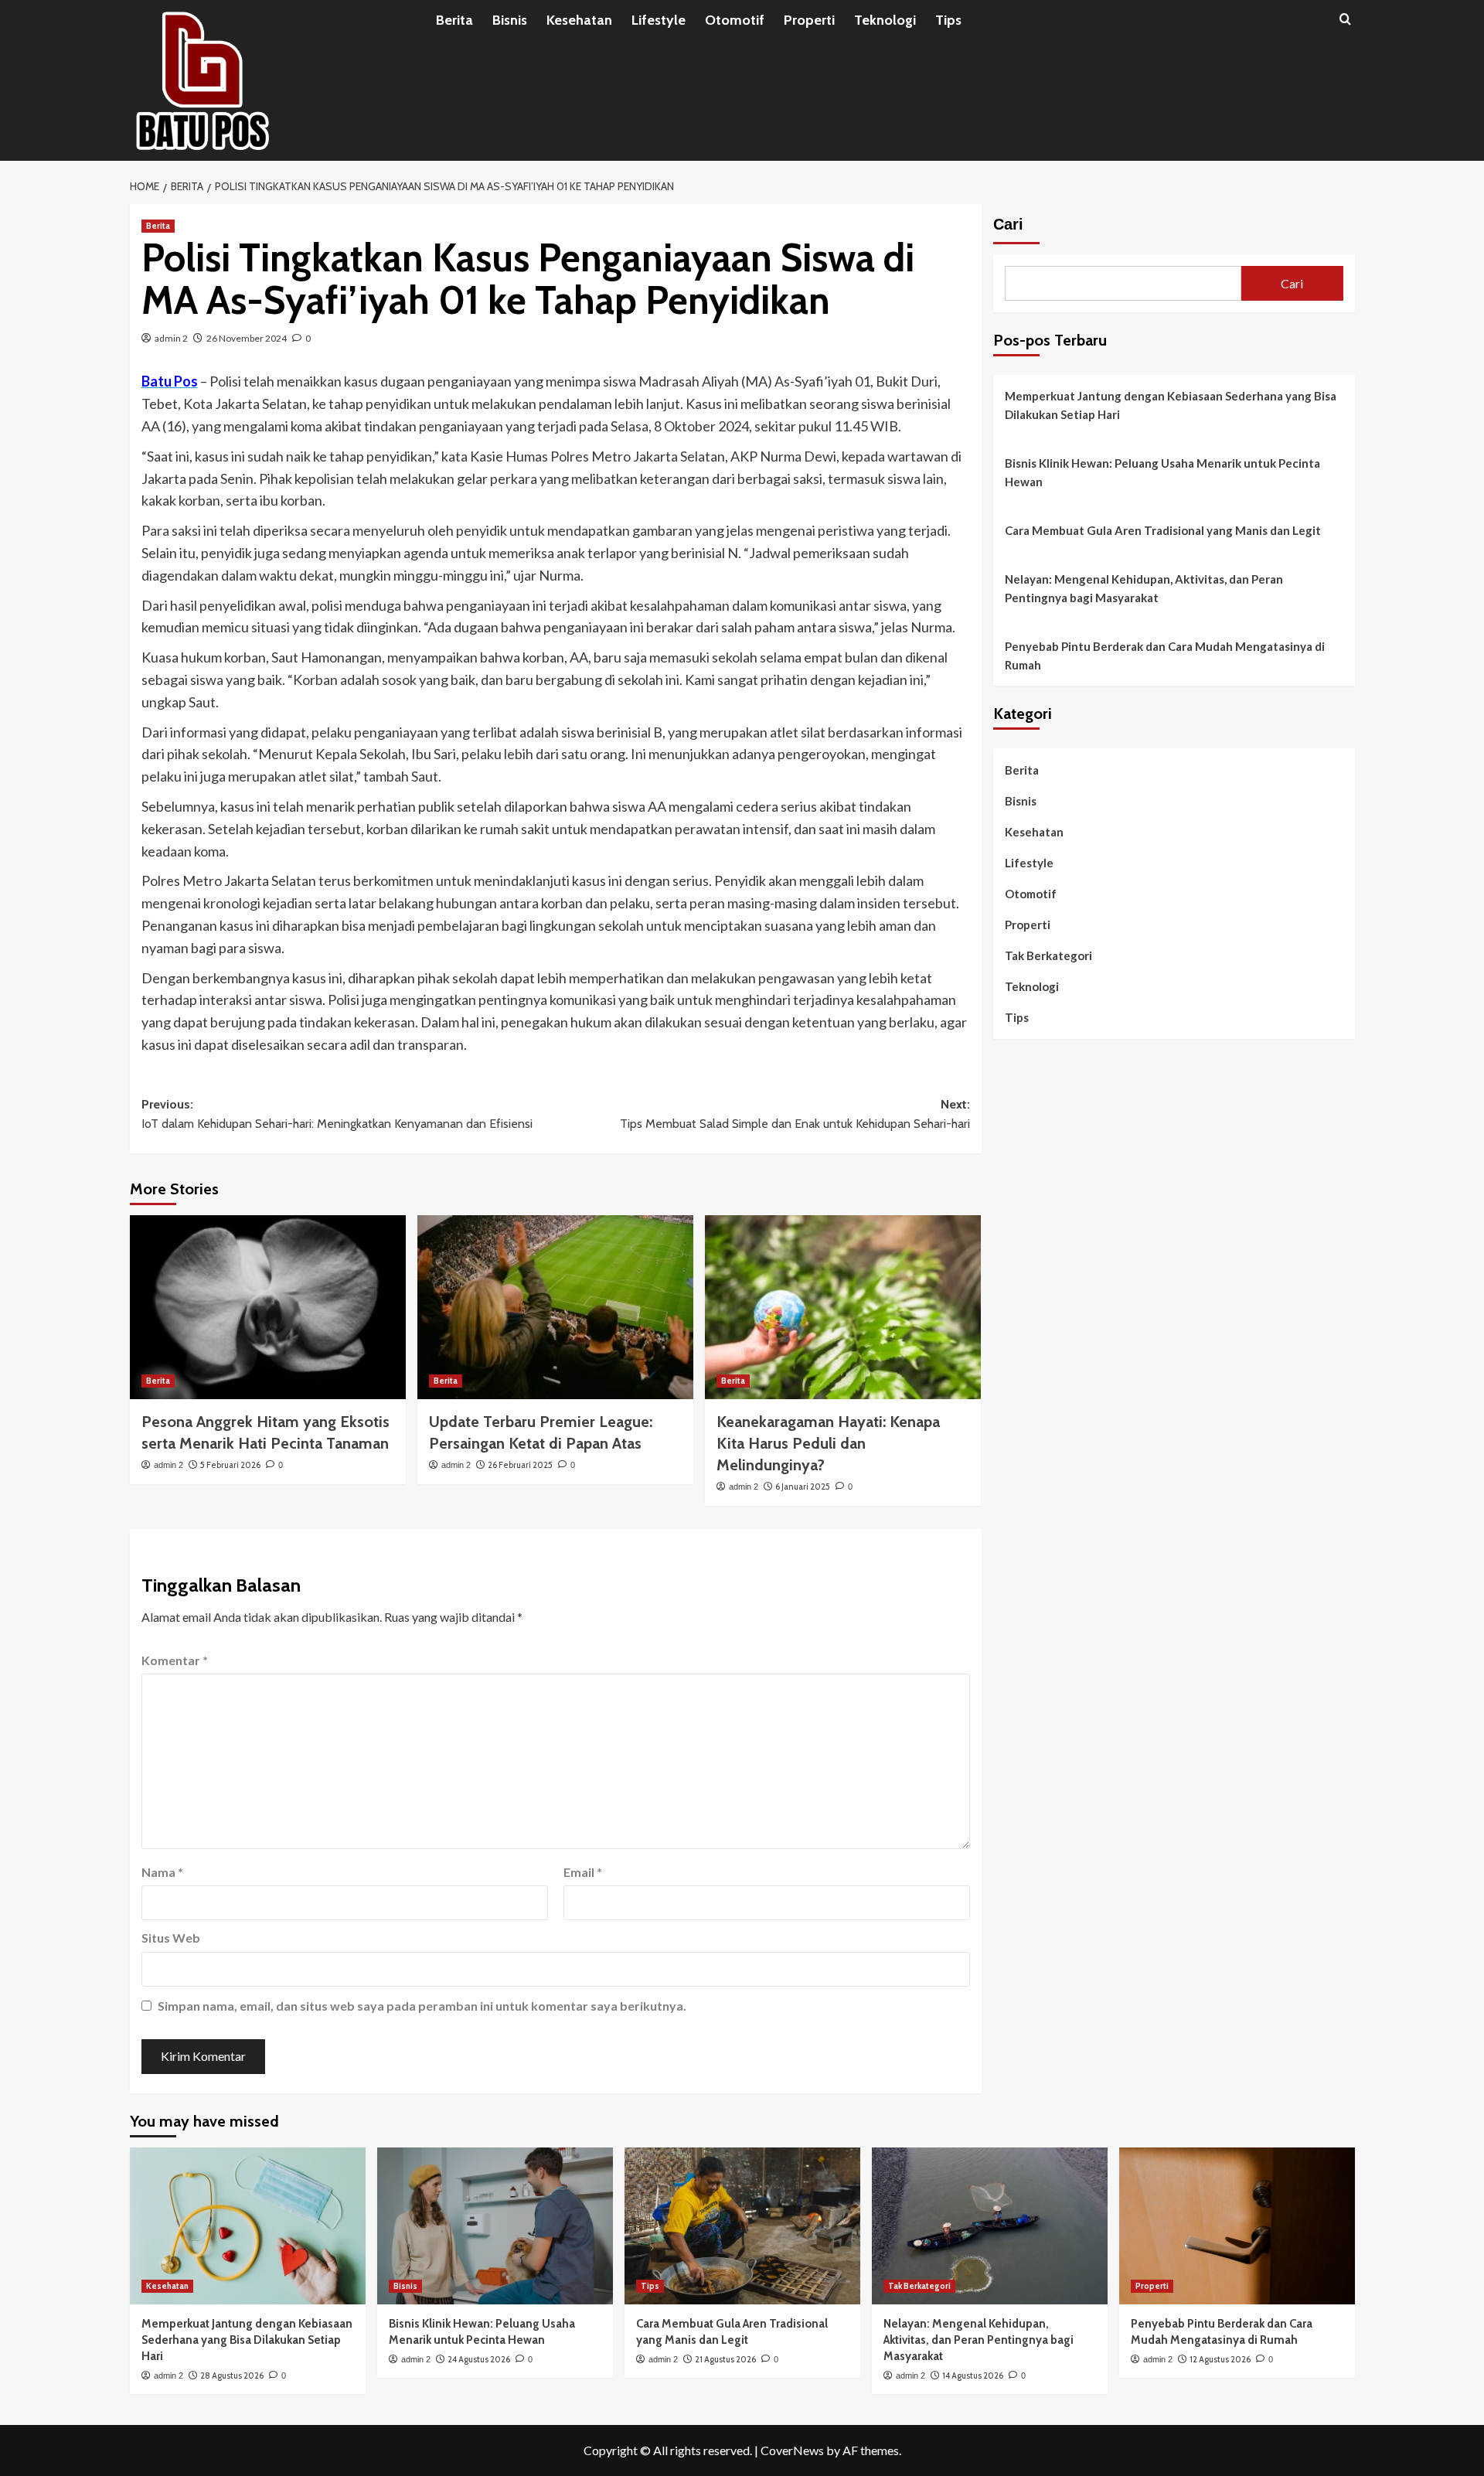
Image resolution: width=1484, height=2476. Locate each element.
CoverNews (792, 2450)
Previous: (337, 1114)
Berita (454, 20)
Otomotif (735, 20)
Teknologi (885, 20)
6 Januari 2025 (803, 1487)
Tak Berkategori (1048, 955)
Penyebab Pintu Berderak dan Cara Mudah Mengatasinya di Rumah (1165, 656)
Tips (948, 20)
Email (583, 1872)
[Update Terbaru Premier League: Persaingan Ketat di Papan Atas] (555, 1307)
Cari (1008, 224)
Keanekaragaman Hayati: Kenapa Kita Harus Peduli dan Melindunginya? (828, 1443)
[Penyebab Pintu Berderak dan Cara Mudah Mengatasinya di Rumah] (1237, 2226)
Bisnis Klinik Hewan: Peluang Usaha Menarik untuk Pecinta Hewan (1162, 472)
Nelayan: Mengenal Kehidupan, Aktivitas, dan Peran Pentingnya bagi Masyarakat (1144, 588)
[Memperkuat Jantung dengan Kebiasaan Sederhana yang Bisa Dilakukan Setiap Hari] (248, 2226)
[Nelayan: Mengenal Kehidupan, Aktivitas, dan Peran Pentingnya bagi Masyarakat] (990, 2226)
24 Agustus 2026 (479, 2359)
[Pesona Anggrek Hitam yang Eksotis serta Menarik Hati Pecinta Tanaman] (268, 1307)
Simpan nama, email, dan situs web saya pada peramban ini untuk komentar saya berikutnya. (422, 2006)
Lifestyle (659, 20)
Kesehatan (579, 20)
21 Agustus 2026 (725, 2359)
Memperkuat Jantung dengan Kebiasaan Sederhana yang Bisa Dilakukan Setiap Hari (1171, 405)
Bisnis (510, 20)
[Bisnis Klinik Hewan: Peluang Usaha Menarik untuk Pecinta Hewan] (495, 2226)
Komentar (175, 1660)
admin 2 (171, 338)
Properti (809, 20)
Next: (795, 1114)
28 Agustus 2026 (232, 2376)
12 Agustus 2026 (1220, 2359)
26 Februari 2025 (520, 1465)
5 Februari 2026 (230, 1465)
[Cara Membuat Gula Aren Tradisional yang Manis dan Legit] (742, 2226)
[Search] (1345, 20)
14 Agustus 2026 (973, 2376)
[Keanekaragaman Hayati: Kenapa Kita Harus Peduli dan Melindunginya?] (843, 1307)
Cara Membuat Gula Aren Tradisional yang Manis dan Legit (1163, 530)
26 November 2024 (247, 338)
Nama (162, 1872)
